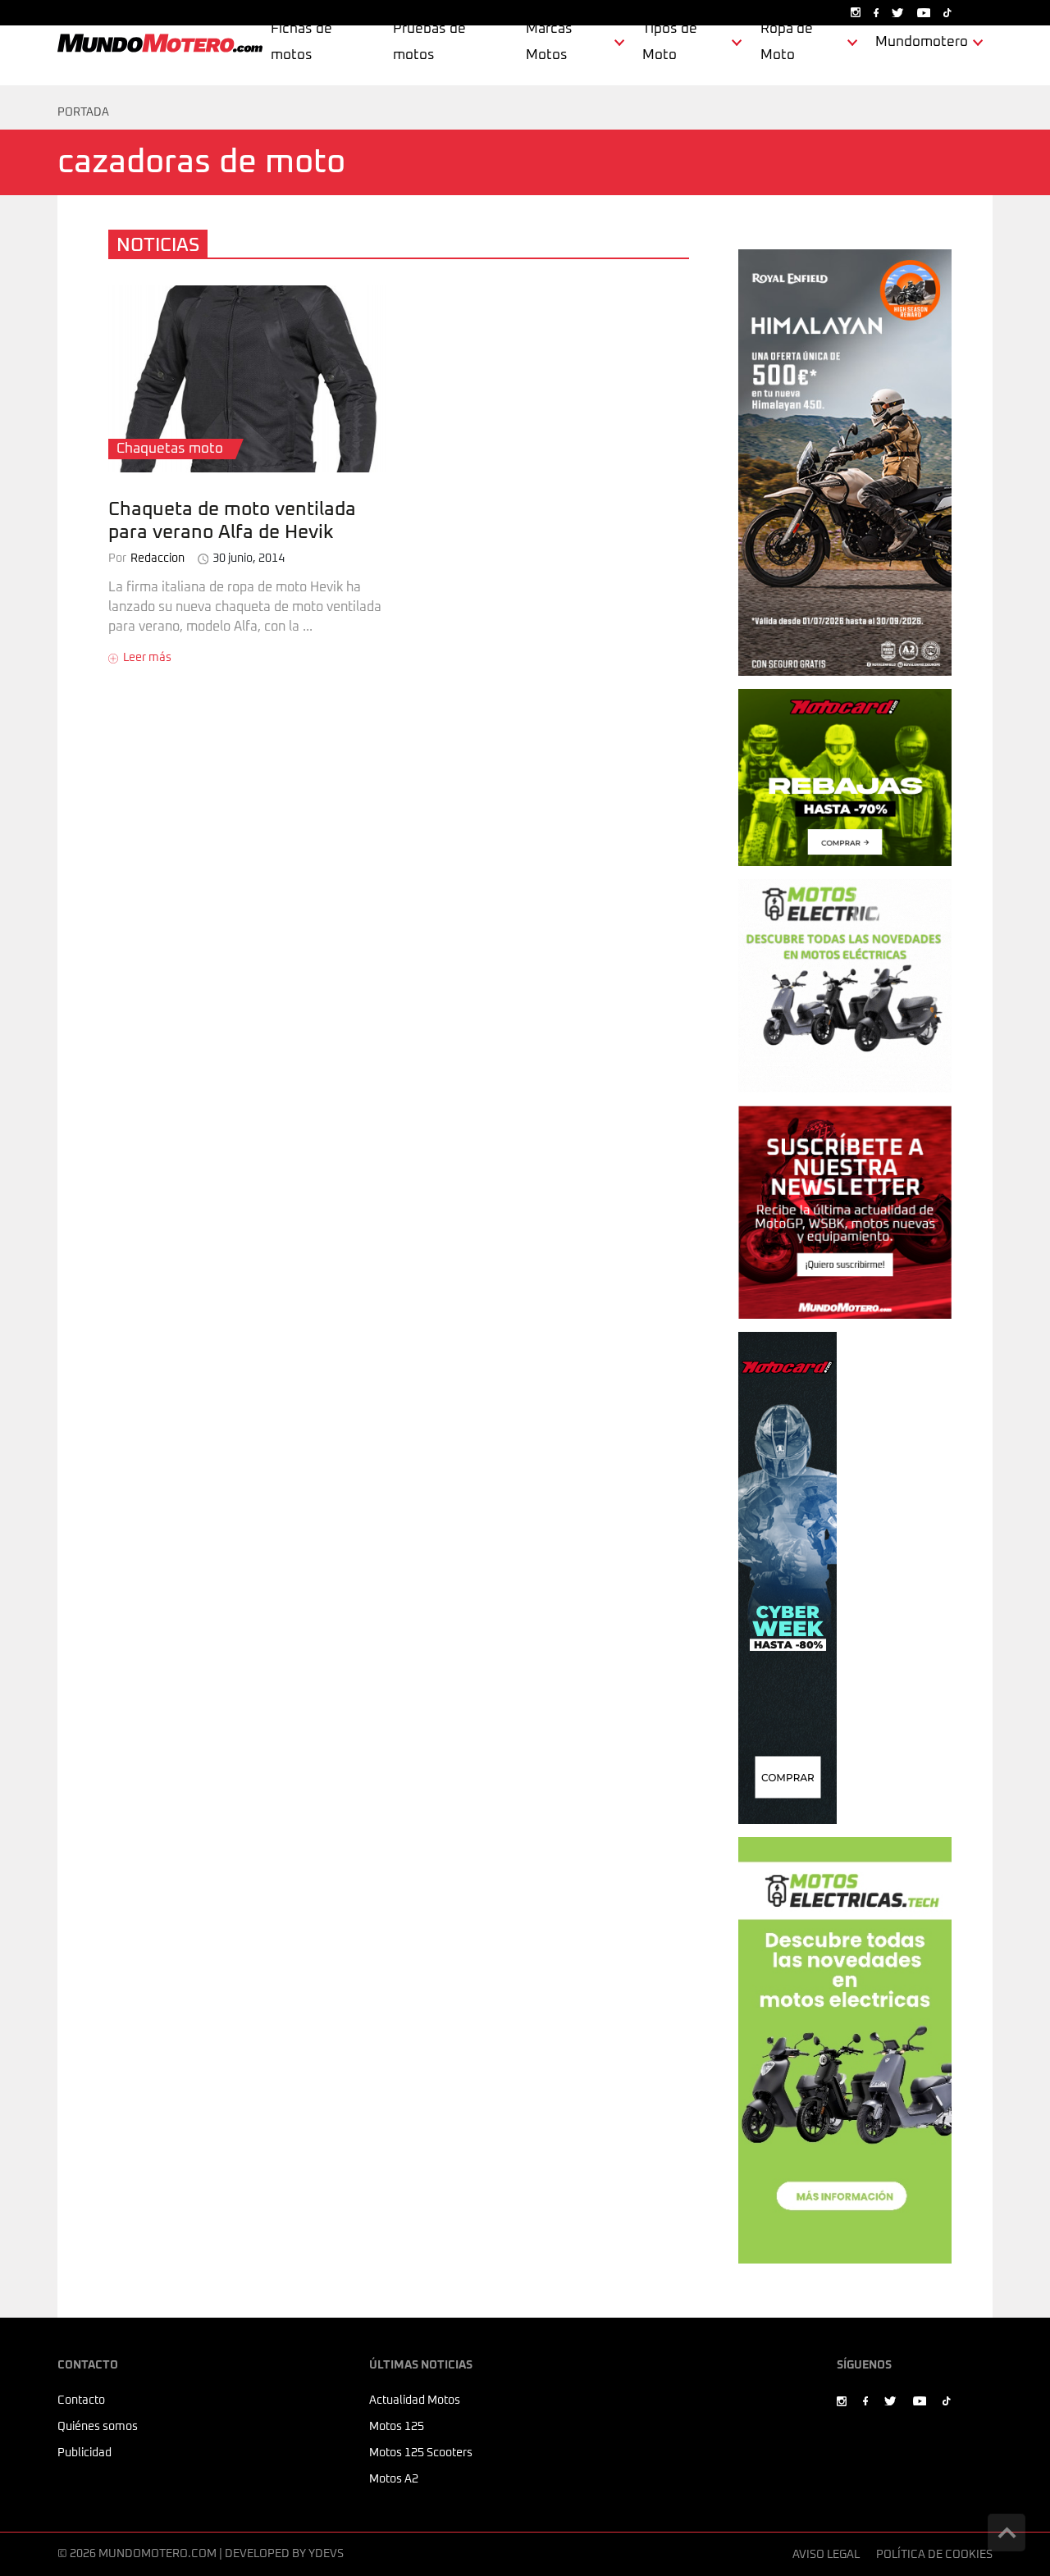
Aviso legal (826, 2555)
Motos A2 (394, 2479)
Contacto (81, 2400)
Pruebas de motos (429, 42)
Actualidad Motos (415, 2400)
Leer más (147, 658)
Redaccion (146, 559)
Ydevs (326, 2554)
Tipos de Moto (670, 42)
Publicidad (84, 2453)
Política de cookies (934, 2555)
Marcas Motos (549, 42)
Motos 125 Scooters (421, 2453)
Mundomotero (922, 42)
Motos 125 (397, 2427)
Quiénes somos (98, 2427)
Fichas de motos (301, 42)
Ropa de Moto (787, 42)
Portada (83, 112)
